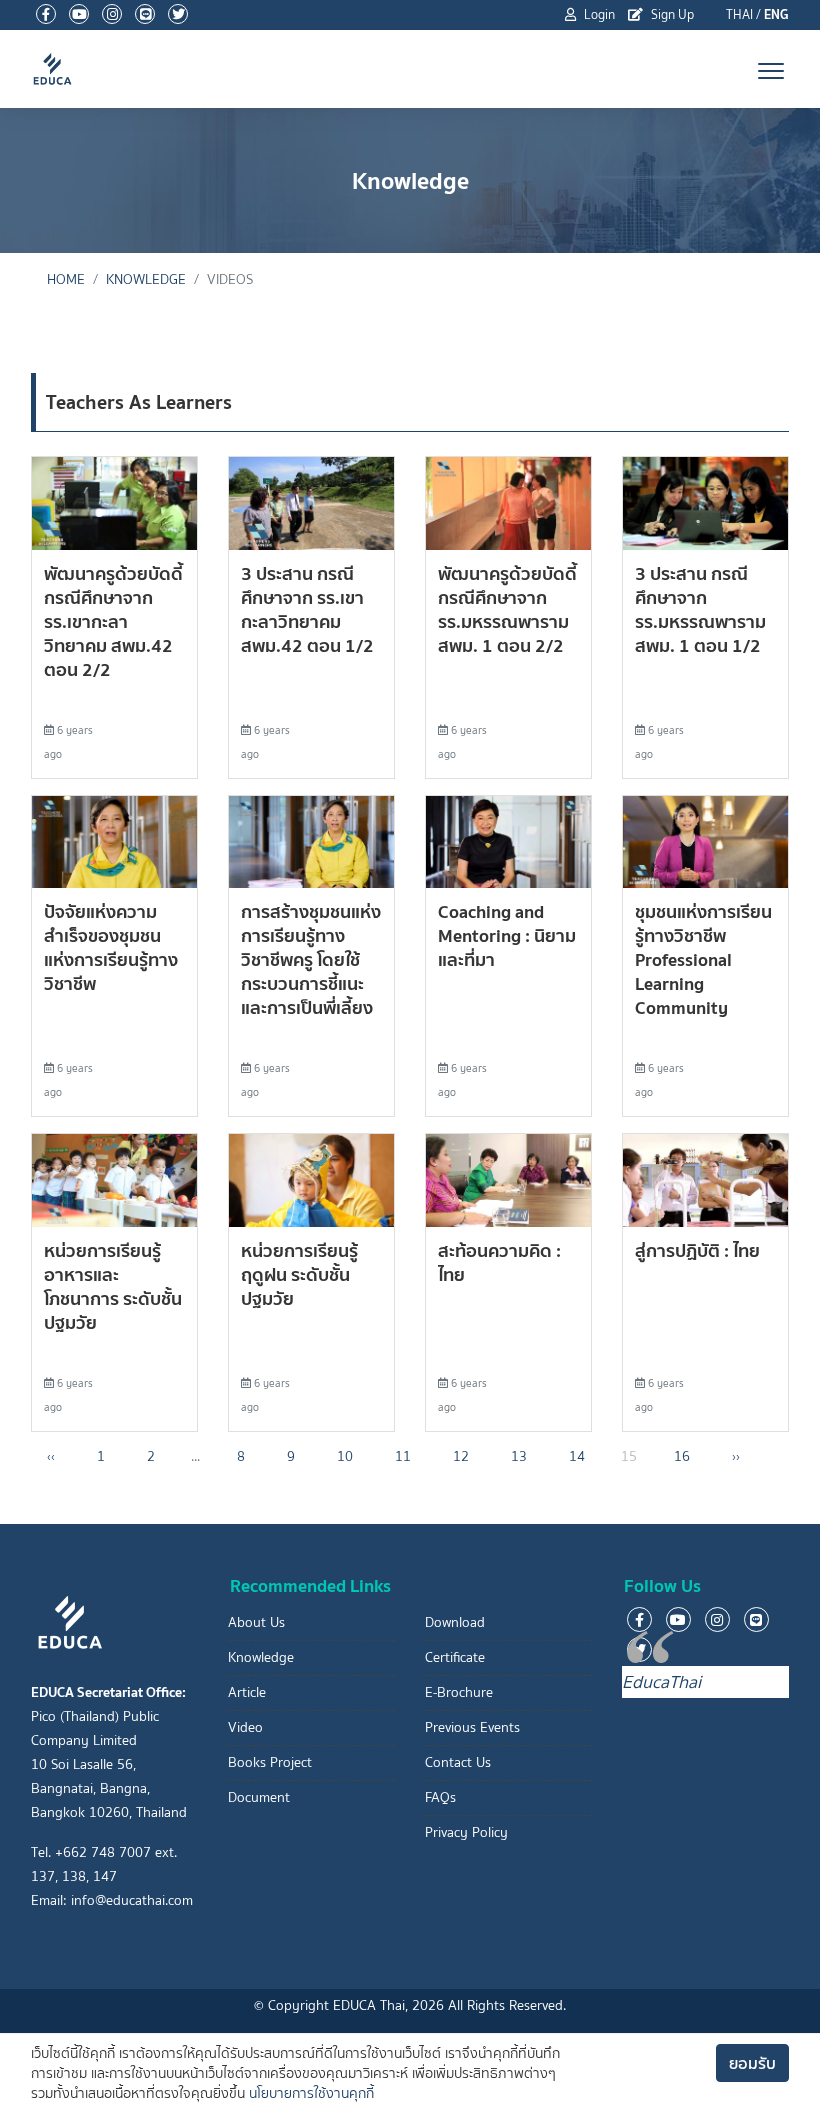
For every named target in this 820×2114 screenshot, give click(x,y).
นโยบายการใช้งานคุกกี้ (311, 2093)
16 (682, 1456)
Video (245, 1727)
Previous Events (472, 1727)
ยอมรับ (752, 2063)
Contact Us (458, 1762)
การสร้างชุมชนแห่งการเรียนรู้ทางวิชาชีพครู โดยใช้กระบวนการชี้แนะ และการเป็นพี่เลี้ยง (311, 959)
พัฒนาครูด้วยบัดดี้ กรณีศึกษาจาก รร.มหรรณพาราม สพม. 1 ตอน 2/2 (507, 609)
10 (345, 1456)
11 (403, 1456)
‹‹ (51, 1456)
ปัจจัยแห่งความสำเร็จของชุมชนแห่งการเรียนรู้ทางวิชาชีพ (111, 947)
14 (577, 1456)
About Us (256, 1622)
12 (461, 1456)
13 (519, 1456)
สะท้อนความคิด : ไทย (499, 1262)
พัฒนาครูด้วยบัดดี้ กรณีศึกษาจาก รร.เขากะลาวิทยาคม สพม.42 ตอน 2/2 (113, 621)
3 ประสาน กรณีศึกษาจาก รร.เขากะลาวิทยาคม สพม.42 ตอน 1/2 (307, 609)
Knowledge (261, 1657)
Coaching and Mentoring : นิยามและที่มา (507, 935)
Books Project (270, 1762)
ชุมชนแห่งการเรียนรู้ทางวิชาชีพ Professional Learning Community (703, 959)
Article (247, 1692)
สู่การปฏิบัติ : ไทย (697, 1250)
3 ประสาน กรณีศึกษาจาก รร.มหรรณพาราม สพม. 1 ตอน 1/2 (700, 609)
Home (66, 279)
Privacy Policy (466, 1832)
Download (455, 1622)
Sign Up (671, 14)
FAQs (440, 1797)
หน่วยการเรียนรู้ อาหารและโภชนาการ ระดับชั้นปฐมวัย (113, 1286)
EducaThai (661, 1682)
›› (736, 1456)
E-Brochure (459, 1692)
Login (598, 14)
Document (259, 1797)
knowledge (146, 279)
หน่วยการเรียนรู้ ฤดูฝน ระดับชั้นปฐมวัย (299, 1274)
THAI (739, 14)
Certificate (455, 1657)
